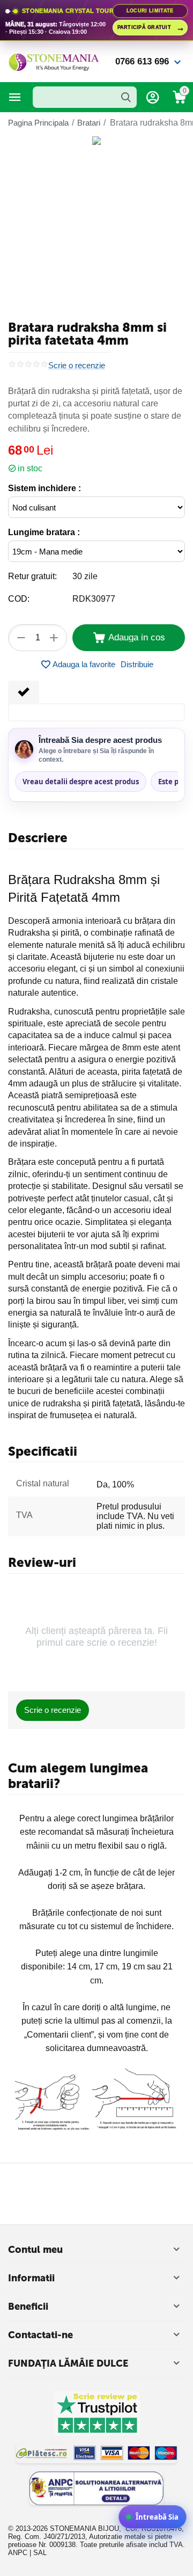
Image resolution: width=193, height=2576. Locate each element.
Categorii (15, 97)
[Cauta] (126, 97)
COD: (19, 599)
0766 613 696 (142, 61)
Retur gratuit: (32, 576)
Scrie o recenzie (77, 366)
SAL (40, 2553)
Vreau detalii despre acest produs (81, 782)
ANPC (18, 2553)
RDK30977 (94, 599)
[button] (137, 665)
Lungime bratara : (44, 532)
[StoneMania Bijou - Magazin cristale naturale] (54, 61)
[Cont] (153, 97)
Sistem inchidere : (44, 488)
